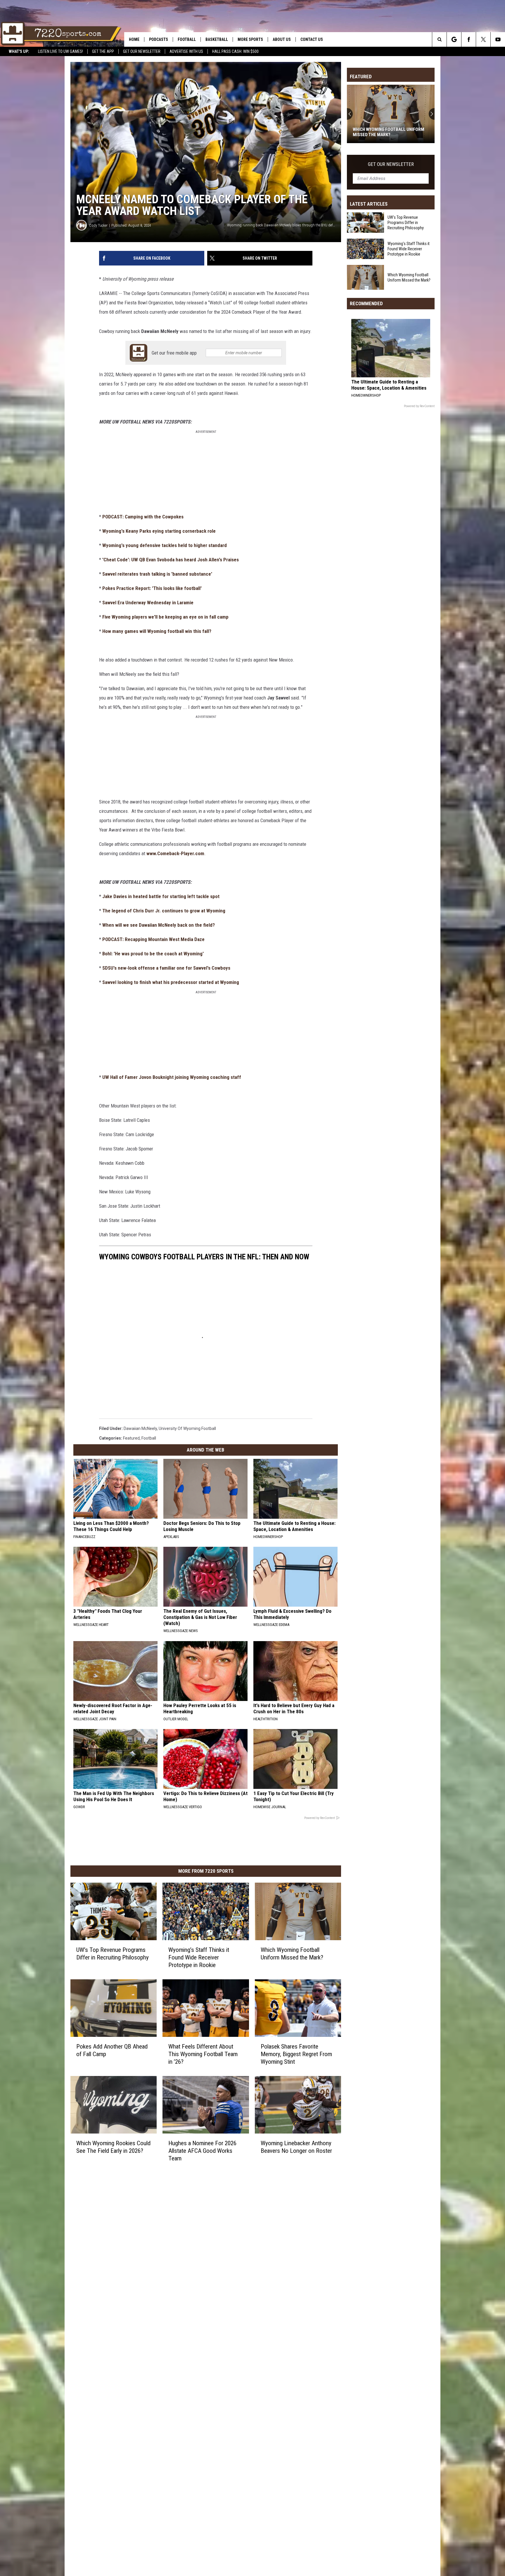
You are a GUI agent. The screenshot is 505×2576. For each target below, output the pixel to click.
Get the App (103, 51)
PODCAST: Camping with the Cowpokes (143, 517)
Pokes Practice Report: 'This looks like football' (152, 588)
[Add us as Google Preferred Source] (454, 39)
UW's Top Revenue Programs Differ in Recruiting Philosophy (406, 223)
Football (187, 39)
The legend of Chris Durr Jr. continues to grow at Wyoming (164, 911)
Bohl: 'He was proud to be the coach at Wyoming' (153, 954)
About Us (282, 39)
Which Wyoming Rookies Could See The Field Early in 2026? (113, 2147)
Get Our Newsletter (142, 51)
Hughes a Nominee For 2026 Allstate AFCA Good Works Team (202, 2150)
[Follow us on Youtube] (498, 39)
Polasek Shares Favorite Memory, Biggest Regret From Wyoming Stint (296, 2054)
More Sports (250, 39)
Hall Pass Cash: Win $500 (235, 51)
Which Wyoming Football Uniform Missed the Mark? (292, 1954)
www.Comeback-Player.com (175, 853)
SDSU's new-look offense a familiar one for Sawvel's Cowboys (166, 968)
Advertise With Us (186, 51)
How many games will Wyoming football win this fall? (157, 631)
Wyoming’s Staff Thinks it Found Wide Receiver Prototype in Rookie (199, 1957)
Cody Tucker (98, 225)
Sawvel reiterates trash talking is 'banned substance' (157, 574)
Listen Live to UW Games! (60, 51)
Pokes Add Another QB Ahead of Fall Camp (112, 2050)
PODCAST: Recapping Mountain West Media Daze (153, 939)
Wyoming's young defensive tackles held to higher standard (165, 545)
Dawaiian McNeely (140, 1428)
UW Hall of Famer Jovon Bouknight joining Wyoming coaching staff (172, 1077)
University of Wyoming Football (187, 1428)
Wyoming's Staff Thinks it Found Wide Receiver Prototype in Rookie (409, 249)
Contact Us (312, 39)
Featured (131, 1438)
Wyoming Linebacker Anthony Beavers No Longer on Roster (296, 2147)
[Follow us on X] (483, 39)
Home (134, 39)
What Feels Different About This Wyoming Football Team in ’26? (203, 2054)
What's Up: (19, 51)
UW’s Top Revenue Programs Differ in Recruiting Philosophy (113, 1954)
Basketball (217, 39)
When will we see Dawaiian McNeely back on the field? (159, 925)
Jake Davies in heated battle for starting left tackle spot (161, 896)
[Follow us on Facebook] (469, 39)
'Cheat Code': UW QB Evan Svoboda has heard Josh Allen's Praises (171, 560)
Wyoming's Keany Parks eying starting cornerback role (159, 531)
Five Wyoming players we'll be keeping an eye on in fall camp (165, 617)
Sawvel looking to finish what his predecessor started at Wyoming (171, 982)
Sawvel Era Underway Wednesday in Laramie (148, 603)
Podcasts (159, 39)
